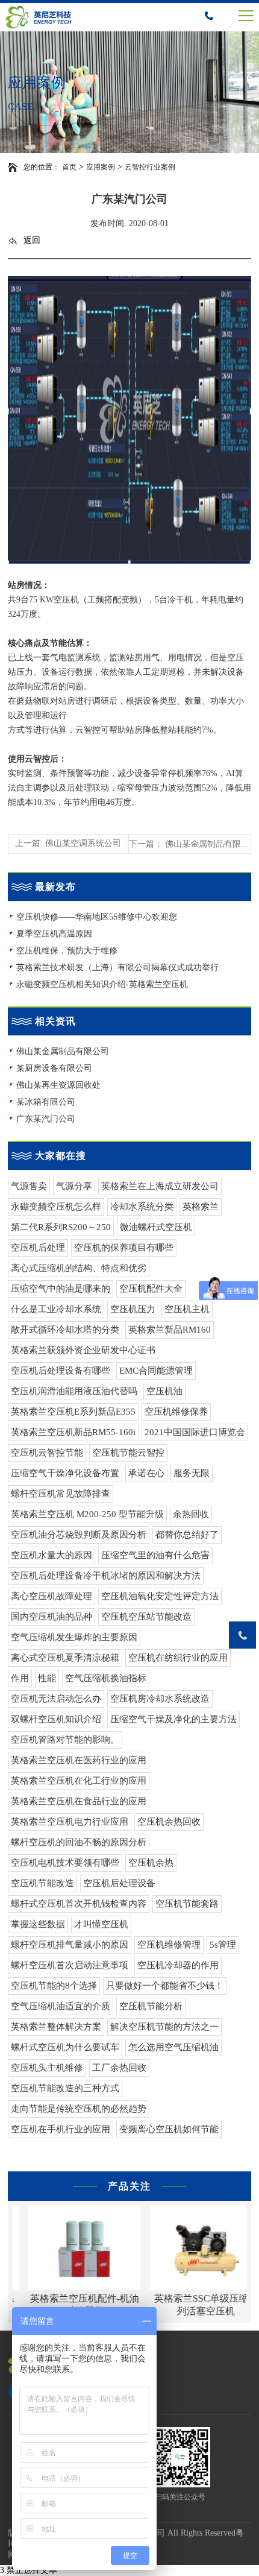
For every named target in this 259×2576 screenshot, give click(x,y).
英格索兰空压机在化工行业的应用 (79, 1781)
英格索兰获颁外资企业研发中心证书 (83, 1350)
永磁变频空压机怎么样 (56, 1207)
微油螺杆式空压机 (156, 1227)
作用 (20, 1678)
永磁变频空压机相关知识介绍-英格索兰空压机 (102, 984)
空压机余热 (151, 1863)
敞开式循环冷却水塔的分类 (65, 1330)
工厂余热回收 (119, 2068)
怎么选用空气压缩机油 (173, 2047)
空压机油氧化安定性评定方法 (160, 1596)
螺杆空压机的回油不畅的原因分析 (79, 1842)
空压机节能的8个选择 (54, 1986)
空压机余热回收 (169, 1822)
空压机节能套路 (187, 1904)
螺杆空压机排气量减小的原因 (70, 1945)
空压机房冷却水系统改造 (160, 1699)
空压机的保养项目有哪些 (124, 1248)
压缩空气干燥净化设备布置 (65, 1473)
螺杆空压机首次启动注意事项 (70, 1965)
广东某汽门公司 (46, 1119)
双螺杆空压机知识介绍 (56, 1719)
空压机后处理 (38, 1248)
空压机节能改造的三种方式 (65, 2088)
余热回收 (191, 1514)
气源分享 (74, 1186)
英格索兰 (201, 1207)
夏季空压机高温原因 (54, 934)
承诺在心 (146, 1473)
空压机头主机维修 (47, 2068)
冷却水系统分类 (142, 1207)
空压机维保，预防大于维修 (67, 951)
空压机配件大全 (151, 1289)
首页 (69, 167)
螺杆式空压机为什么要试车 (65, 2047)
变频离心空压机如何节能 (169, 2129)
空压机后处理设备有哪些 (61, 1371)
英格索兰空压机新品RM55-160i (73, 1432)
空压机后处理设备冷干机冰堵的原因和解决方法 (106, 1576)
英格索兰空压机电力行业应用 (70, 1822)
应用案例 (101, 167)
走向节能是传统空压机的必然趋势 (79, 2109)
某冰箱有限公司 (46, 1102)
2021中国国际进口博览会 (195, 1432)
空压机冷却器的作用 (178, 1965)
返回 (32, 240)
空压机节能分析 (151, 2006)
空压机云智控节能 (47, 1453)
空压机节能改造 (42, 1883)
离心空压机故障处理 (51, 1596)
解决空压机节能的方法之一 (164, 2027)
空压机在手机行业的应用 (61, 2129)
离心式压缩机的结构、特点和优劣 (79, 1268)
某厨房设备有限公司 (54, 1068)
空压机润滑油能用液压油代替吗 (74, 1391)
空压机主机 (187, 1309)
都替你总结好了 (187, 1535)
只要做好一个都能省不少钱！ (165, 1986)
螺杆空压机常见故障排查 (61, 1494)
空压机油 (164, 1391)
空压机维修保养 (176, 1412)
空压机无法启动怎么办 (56, 1699)
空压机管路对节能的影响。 (65, 1740)
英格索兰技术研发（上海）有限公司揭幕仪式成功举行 (117, 968)
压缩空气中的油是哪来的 (61, 1289)
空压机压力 (133, 1309)
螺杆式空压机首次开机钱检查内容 (79, 1904)
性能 (47, 1678)
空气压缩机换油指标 (106, 1678)
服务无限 (192, 1473)
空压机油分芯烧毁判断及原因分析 (79, 1535)
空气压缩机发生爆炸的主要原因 (74, 1637)
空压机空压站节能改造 (146, 1617)
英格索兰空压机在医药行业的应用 (79, 1760)
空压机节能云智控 (128, 1453)
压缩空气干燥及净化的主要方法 (173, 1719)
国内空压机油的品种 (51, 1617)
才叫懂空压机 (101, 1924)
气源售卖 (29, 1186)
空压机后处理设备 (119, 1883)
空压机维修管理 (169, 1945)
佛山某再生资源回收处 (58, 1085)
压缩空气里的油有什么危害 (155, 1555)
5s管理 (223, 1945)
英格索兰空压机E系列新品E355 (73, 1412)
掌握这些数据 (38, 1924)
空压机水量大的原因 (51, 1555)
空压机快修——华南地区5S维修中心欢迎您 (97, 917)
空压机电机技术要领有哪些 (65, 1863)
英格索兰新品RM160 (170, 1330)
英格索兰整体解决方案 (56, 2027)
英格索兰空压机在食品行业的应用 (79, 1801)
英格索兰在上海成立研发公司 (160, 1186)
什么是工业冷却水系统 (56, 1309)
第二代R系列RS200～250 (61, 1227)
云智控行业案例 (150, 167)
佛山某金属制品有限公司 (63, 1051)
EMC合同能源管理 (156, 1371)
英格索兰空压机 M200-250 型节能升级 (87, 1514)
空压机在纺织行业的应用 (178, 1658)
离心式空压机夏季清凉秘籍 (65, 1658)
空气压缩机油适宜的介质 (61, 2006)
